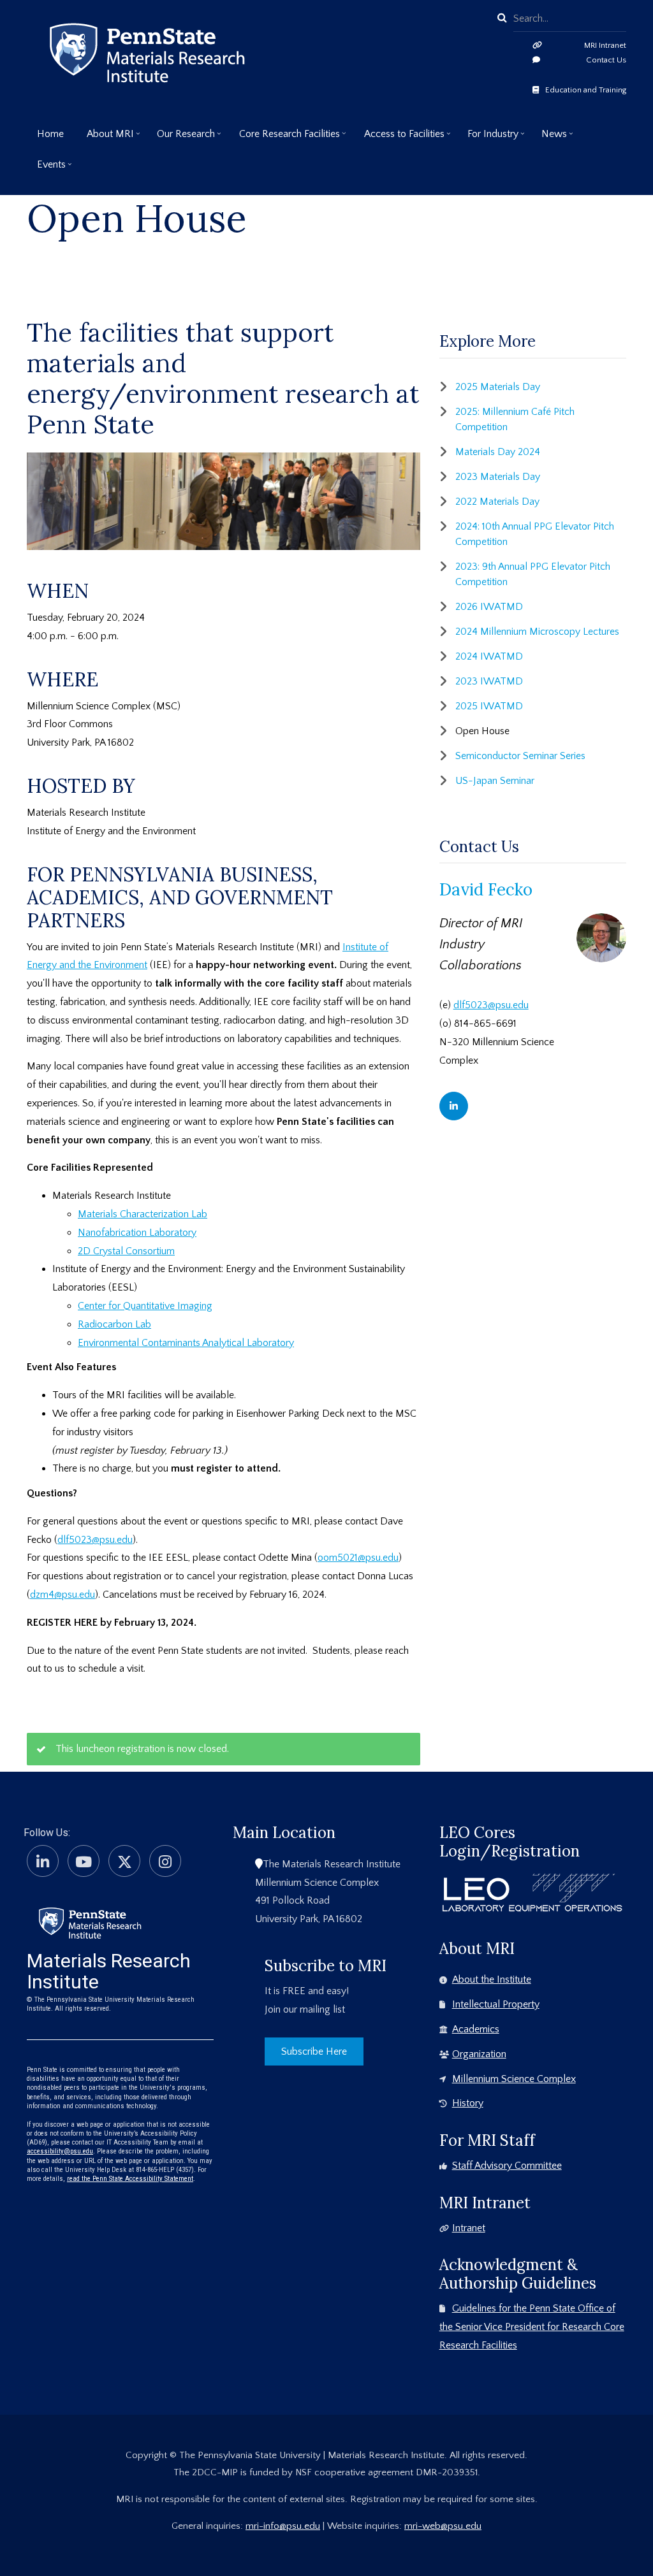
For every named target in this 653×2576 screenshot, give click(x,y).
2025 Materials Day (498, 387)
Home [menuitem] (50, 134)
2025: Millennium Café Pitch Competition (515, 419)
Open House (482, 731)
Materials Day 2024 (498, 452)
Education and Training (586, 90)
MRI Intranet (605, 45)
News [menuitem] (549, 139)
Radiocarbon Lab (114, 1324)
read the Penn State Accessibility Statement (130, 2179)
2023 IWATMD (489, 681)
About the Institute (492, 1979)
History (468, 2103)
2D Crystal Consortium (126, 1251)
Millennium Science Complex (514, 2079)
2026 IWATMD (489, 607)
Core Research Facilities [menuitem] (284, 139)
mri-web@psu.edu (443, 2526)
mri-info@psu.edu (283, 2526)
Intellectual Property (496, 2004)
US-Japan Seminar (495, 781)
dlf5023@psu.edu (95, 1540)
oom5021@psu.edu (358, 1558)
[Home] (90, 1922)
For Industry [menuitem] (488, 139)
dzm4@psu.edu (62, 1595)
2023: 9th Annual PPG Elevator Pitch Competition (533, 574)
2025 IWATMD (489, 706)
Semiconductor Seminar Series (520, 756)
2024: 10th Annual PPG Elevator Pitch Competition (535, 534)
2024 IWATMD (489, 656)
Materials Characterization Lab (143, 1214)
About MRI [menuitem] (105, 139)
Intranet (469, 2228)
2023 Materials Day (498, 477)
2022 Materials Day (497, 502)
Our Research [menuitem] (181, 139)
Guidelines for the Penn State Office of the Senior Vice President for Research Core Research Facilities (532, 2327)
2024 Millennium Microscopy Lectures (537, 632)
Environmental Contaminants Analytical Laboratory (186, 1343)
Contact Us (606, 60)
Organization (479, 2054)
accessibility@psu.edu (60, 2151)
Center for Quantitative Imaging (145, 1306)
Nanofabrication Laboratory (137, 1233)
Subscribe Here (314, 2051)
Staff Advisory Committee (507, 2166)
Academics (476, 2029)
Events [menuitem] (46, 169)
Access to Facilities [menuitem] (399, 139)
